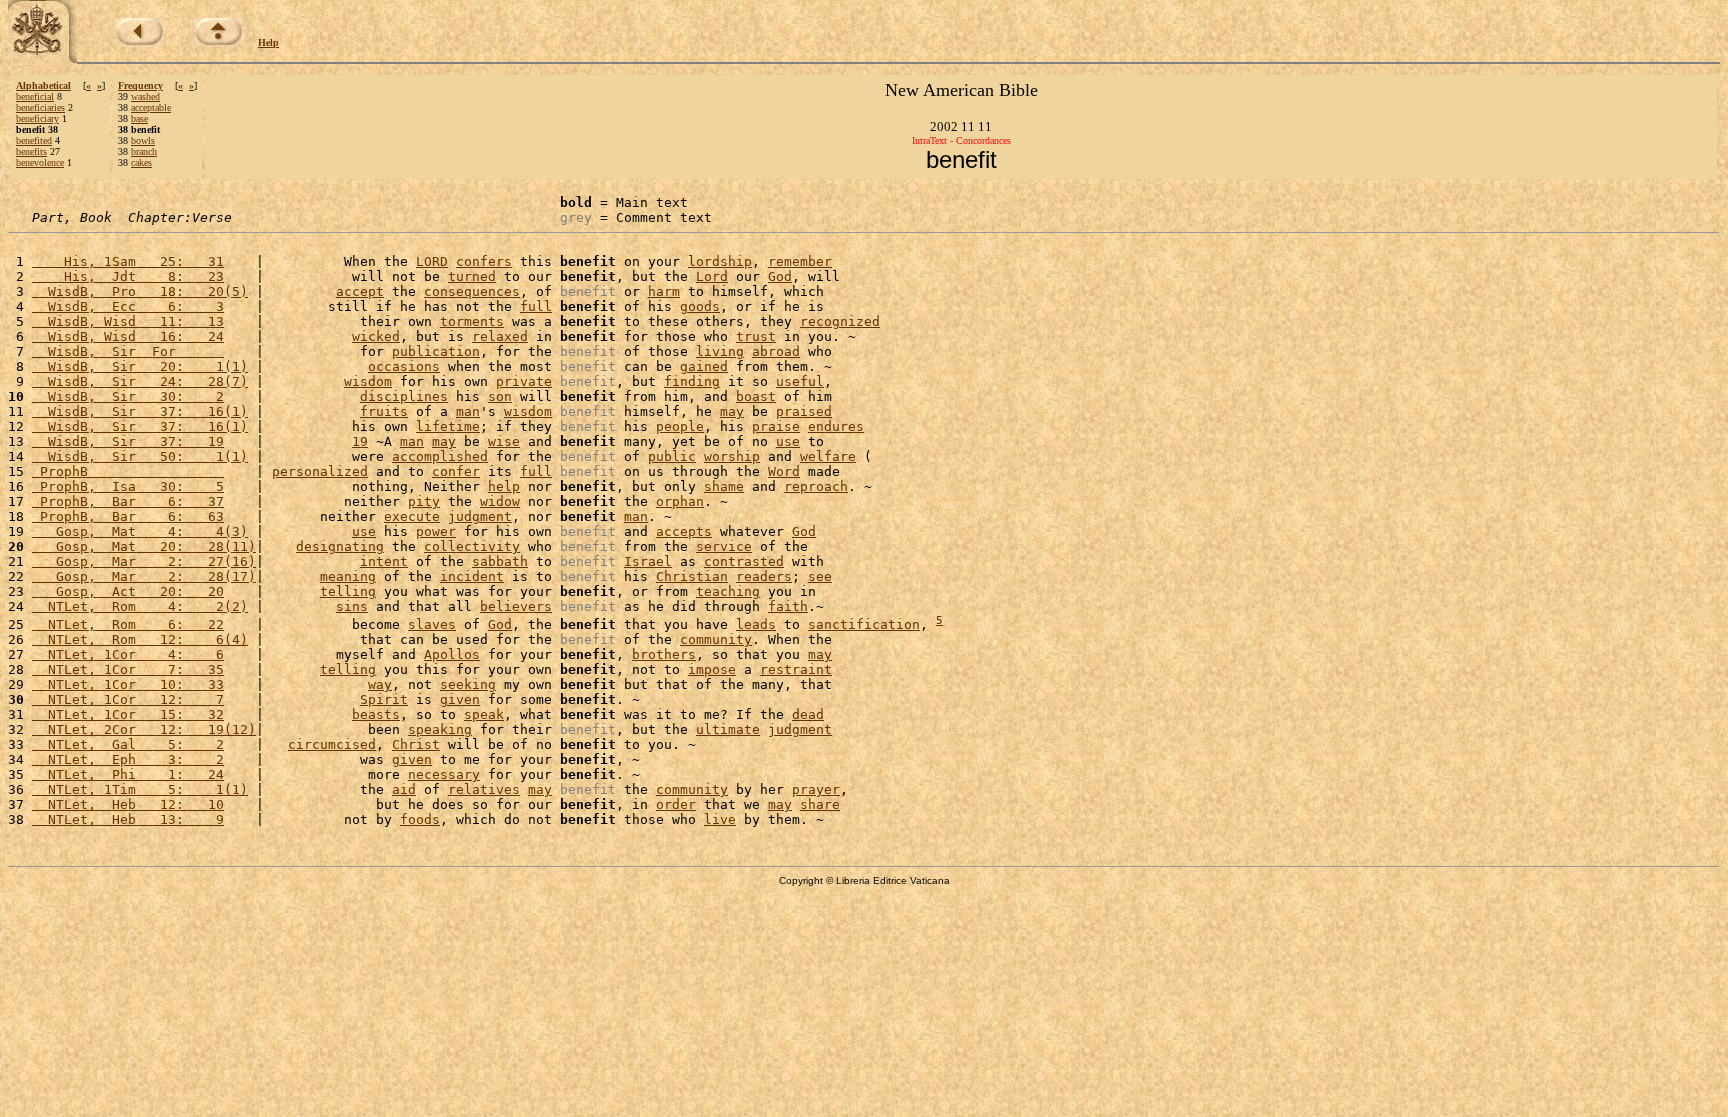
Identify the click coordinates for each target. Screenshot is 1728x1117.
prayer (816, 789)
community (716, 639)
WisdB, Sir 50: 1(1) (140, 456)
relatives (484, 789)
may (732, 411)
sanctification (864, 624)
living (720, 351)
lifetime (448, 426)
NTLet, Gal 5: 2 (128, 744)
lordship (720, 261)
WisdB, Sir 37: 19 (128, 441)
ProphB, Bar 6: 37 (128, 501)
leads (756, 624)
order (676, 804)
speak (484, 714)
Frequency (140, 85)
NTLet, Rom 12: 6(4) (140, 639)
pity (424, 501)
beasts (376, 714)
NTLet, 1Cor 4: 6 (128, 654)
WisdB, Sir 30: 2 (128, 396)
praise (776, 426)
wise (504, 441)
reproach (816, 486)
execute (412, 516)
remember (800, 261)
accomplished (440, 456)
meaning (348, 576)
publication (436, 351)
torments (472, 321)
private (524, 381)
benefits (31, 151)
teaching (728, 591)
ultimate (728, 729)
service (724, 546)
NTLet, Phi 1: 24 (128, 774)
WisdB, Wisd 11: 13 (128, 321)
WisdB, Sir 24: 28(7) (140, 381)
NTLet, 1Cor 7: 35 (128, 669)
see (820, 576)
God (780, 276)
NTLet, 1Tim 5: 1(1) (140, 789)
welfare (828, 456)
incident (472, 576)
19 (360, 441)
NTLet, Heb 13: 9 (128, 819)
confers (484, 261)
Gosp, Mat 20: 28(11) (144, 546)
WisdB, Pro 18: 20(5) (140, 291)
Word (784, 471)
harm (664, 291)
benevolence (40, 162)
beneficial (35, 96)
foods (420, 819)
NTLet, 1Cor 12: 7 (128, 699)
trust (756, 336)
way (380, 684)
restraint (796, 669)
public (672, 456)
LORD (432, 261)
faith (788, 606)
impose (712, 669)
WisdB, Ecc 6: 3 (128, 306)
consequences (472, 291)
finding (692, 381)
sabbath (500, 561)
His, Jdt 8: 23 (128, 276)
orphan (680, 501)
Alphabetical (43, 85)
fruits (384, 411)
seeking (468, 684)
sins (352, 606)
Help (268, 42)
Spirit (384, 699)
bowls (143, 140)
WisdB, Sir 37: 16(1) (140, 411)
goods (700, 306)
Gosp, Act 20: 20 (128, 591)
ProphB (128, 471)
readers (764, 576)
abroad (776, 351)
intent (384, 561)
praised (804, 411)
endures (836, 426)
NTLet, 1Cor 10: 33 (128, 684)
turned (472, 276)
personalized (320, 471)
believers (516, 606)
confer (456, 471)
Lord (712, 276)
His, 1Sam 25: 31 (128, 261)
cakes (141, 162)
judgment (480, 516)
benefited (34, 140)
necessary (444, 774)
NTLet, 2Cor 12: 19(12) (144, 729)
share (820, 804)
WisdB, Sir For (128, 351)
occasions (404, 366)
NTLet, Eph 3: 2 (128, 759)
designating (340, 546)
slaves (432, 624)
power (436, 531)
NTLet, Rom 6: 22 (128, 624)
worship (732, 456)
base (139, 118)
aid (404, 789)
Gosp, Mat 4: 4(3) (140, 531)
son (500, 396)
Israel (648, 561)
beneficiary (37, 118)
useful (800, 381)
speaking (440, 729)
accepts (684, 531)
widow (500, 501)
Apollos (452, 654)
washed (145, 96)
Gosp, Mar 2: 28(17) (144, 576)
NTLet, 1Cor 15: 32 (128, 714)
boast (756, 396)
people (680, 426)
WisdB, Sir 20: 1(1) (140, 366)
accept (360, 291)
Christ (416, 744)
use (788, 441)
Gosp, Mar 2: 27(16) (144, 561)
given (460, 699)
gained (704, 366)
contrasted (744, 561)
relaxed (500, 336)
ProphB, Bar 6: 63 (128, 516)
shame (724, 486)
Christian (692, 576)
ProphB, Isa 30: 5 (128, 486)
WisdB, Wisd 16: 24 (128, 336)
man (468, 411)
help (504, 486)
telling (348, 591)
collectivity (472, 546)
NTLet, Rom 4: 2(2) (140, 606)
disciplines (404, 396)
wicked (376, 336)
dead (808, 714)
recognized (840, 321)
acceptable (151, 107)
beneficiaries (40, 107)
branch (144, 151)
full (536, 306)
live (720, 819)
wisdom (368, 381)
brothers (664, 654)
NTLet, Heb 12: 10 (128, 804)
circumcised (332, 744)
